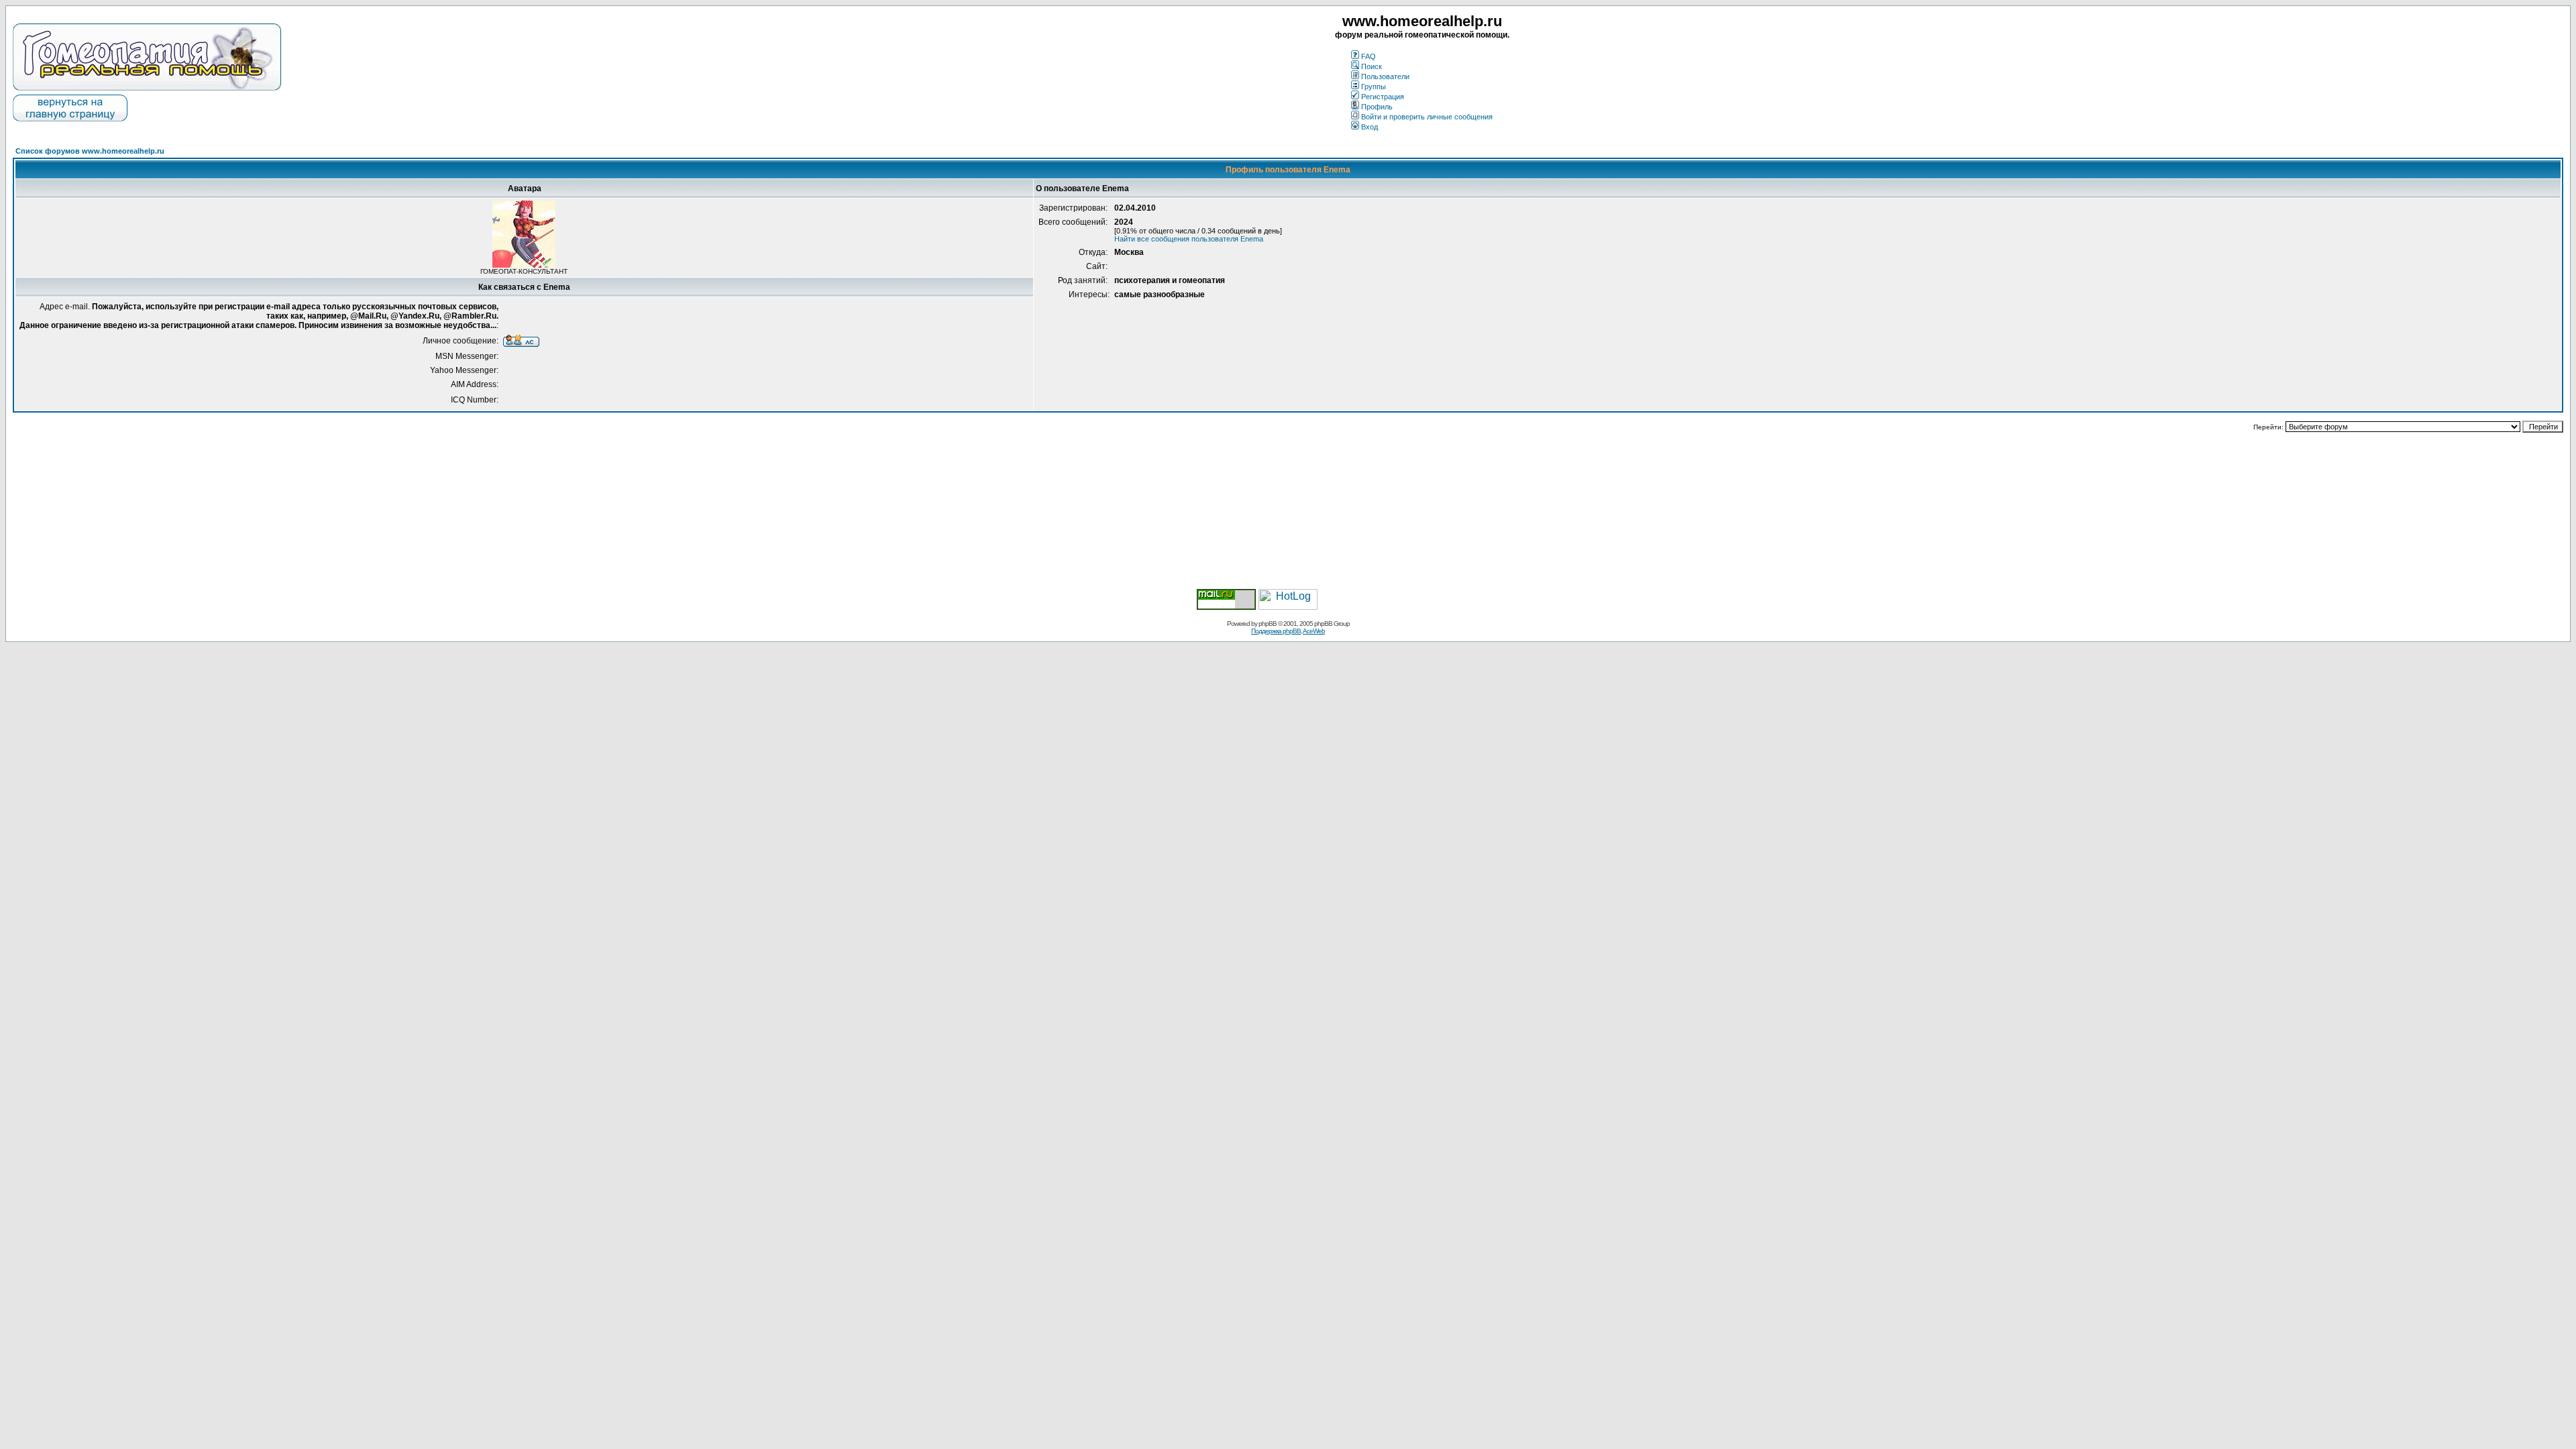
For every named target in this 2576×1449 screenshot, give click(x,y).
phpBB (1268, 624)
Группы (1374, 87)
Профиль (1377, 107)
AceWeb (1314, 631)
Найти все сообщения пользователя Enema (1189, 239)
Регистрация (1383, 97)
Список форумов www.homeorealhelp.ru (90, 151)
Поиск (1372, 66)
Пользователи (1385, 76)
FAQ (1368, 56)
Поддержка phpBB (1276, 631)
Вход (1370, 127)
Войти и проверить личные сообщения (1427, 117)
